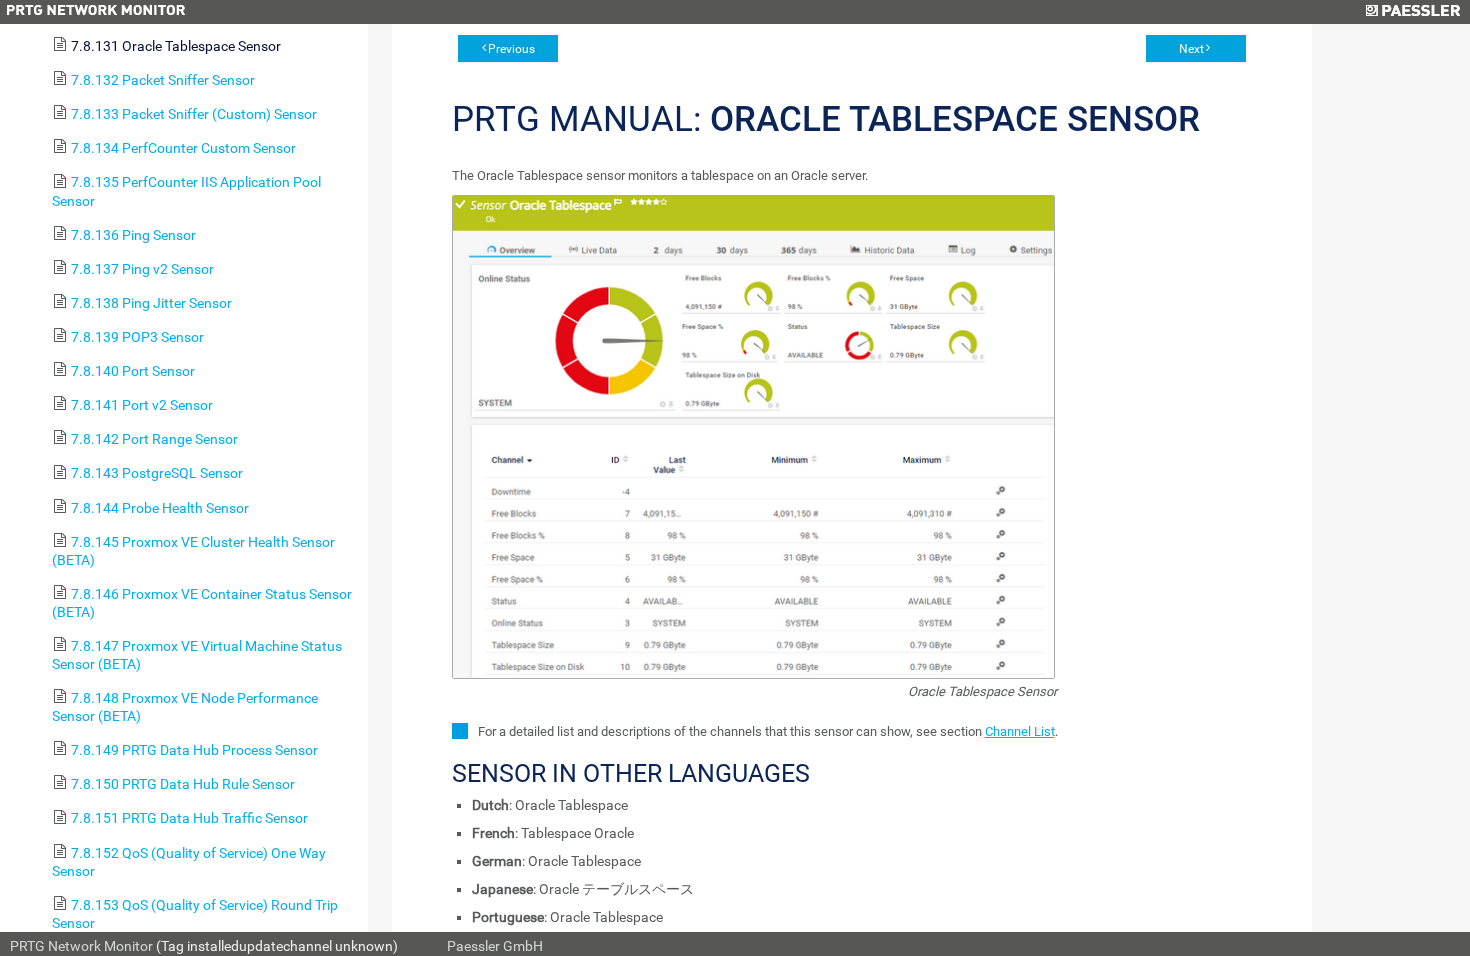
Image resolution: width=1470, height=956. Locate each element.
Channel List (1020, 731)
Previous (511, 49)
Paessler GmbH (495, 946)
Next (1191, 49)
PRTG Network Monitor (81, 946)
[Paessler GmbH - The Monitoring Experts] (1412, 12)
